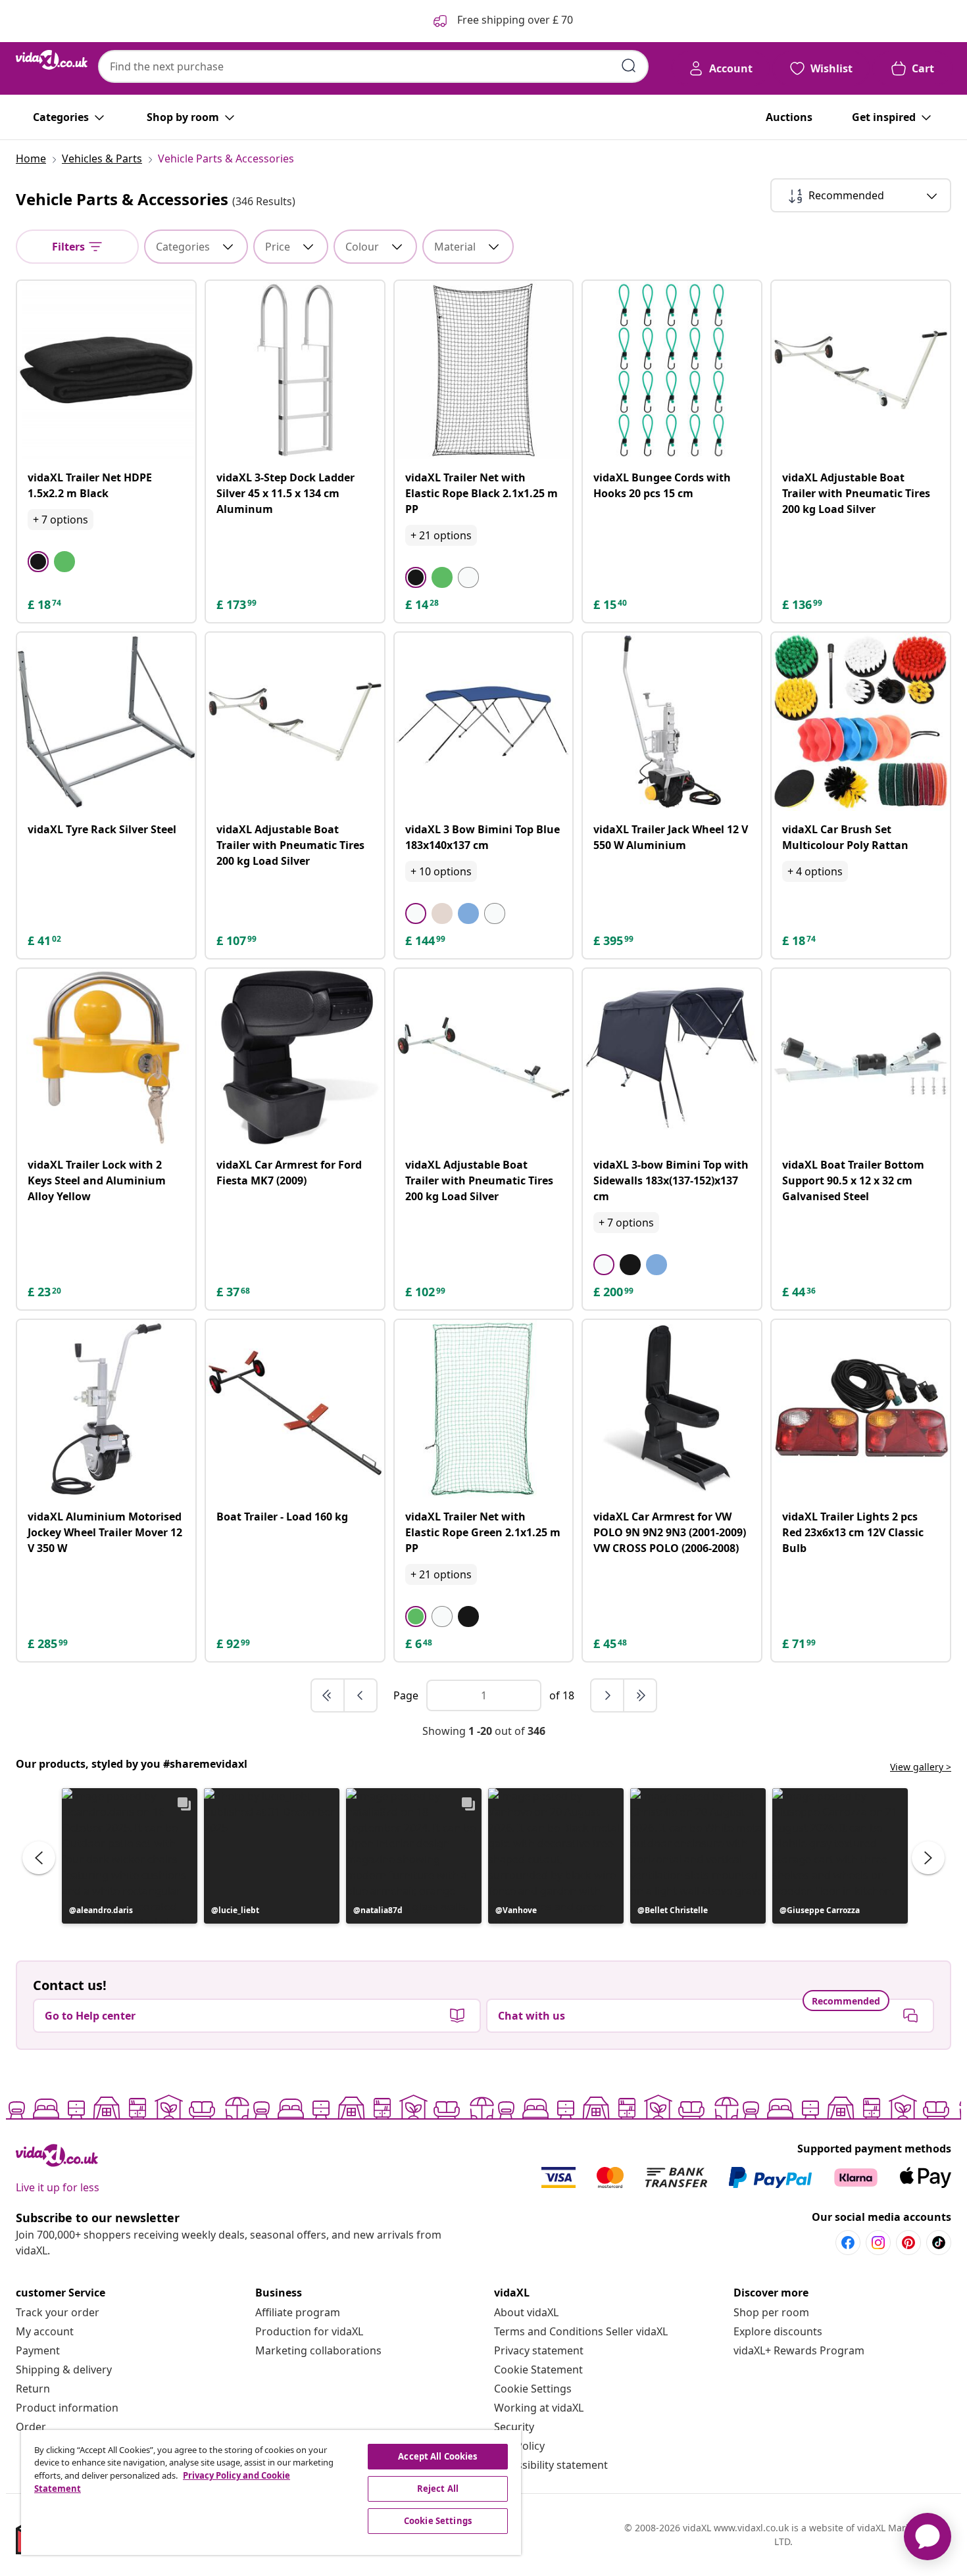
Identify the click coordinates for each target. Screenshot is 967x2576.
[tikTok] (939, 2243)
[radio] (38, 562)
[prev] (360, 1695)
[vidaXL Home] (52, 60)
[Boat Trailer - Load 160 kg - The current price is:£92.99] (295, 1409)
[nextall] (640, 1695)
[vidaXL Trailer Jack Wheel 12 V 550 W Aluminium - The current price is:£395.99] (672, 722)
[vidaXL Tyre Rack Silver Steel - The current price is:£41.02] (106, 722)
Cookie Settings (533, 2389)
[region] (271, 2492)
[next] (608, 1695)
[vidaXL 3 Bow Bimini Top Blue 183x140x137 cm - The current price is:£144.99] (484, 722)
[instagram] (878, 2243)
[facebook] (848, 2243)
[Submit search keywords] (629, 66)
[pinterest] (908, 2243)
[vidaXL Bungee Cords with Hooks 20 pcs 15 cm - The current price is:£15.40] (672, 370)
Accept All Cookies (437, 2456)
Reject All (438, 2489)
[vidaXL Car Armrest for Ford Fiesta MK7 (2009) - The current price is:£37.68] (295, 1058)
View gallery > (921, 1767)
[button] (130, 1856)
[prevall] (328, 1695)
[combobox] (373, 66)
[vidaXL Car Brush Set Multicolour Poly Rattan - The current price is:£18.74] (861, 722)
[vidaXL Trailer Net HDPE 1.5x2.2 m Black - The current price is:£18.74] (106, 370)
